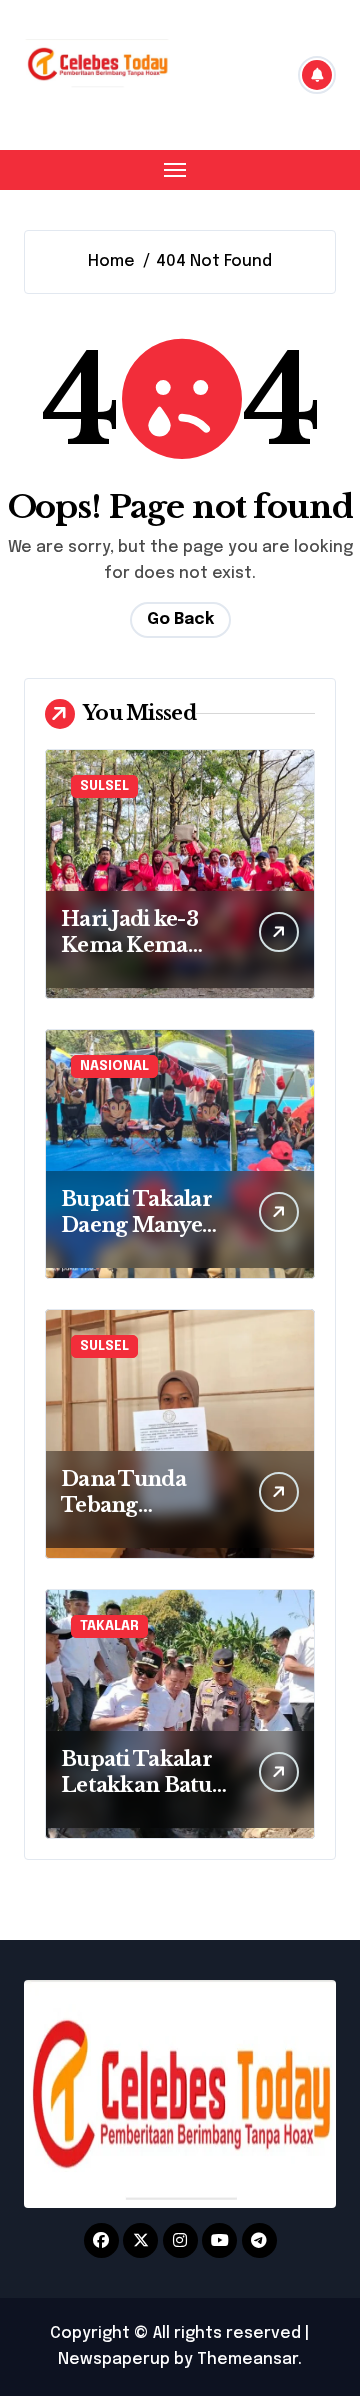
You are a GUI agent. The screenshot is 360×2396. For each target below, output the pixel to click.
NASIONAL (114, 1066)
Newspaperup (114, 2359)
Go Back (180, 619)
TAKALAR (109, 1626)
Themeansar (247, 2359)
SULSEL (104, 786)
